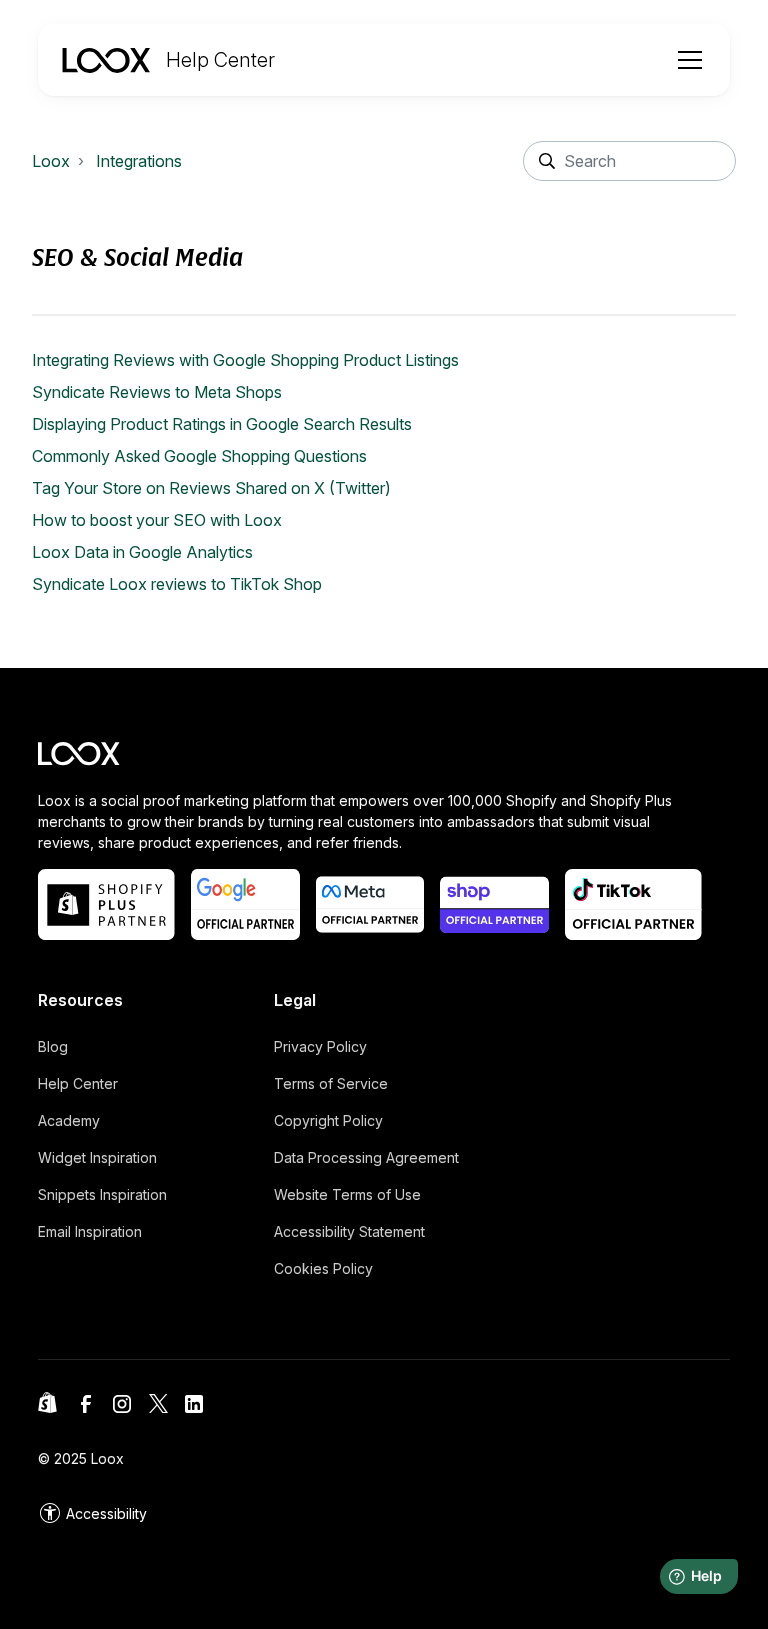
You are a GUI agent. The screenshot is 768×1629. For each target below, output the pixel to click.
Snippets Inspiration (102, 1194)
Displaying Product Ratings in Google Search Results (222, 424)
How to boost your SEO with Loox (157, 520)
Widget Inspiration (97, 1157)
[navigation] (168, 60)
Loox (51, 161)
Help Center (78, 1083)
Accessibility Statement (349, 1231)
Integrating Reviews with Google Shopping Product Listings (245, 360)
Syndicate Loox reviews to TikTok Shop (177, 584)
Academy (69, 1120)
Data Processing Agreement (366, 1157)
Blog (53, 1046)
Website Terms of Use (347, 1194)
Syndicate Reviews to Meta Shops (157, 392)
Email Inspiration (90, 1231)
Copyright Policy (328, 1120)
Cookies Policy (323, 1268)
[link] (92, 1513)
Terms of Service (331, 1083)
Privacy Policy (320, 1046)
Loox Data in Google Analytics (142, 552)
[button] (686, 60)
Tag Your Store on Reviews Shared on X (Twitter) (211, 488)
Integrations (139, 161)
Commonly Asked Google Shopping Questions (199, 456)
